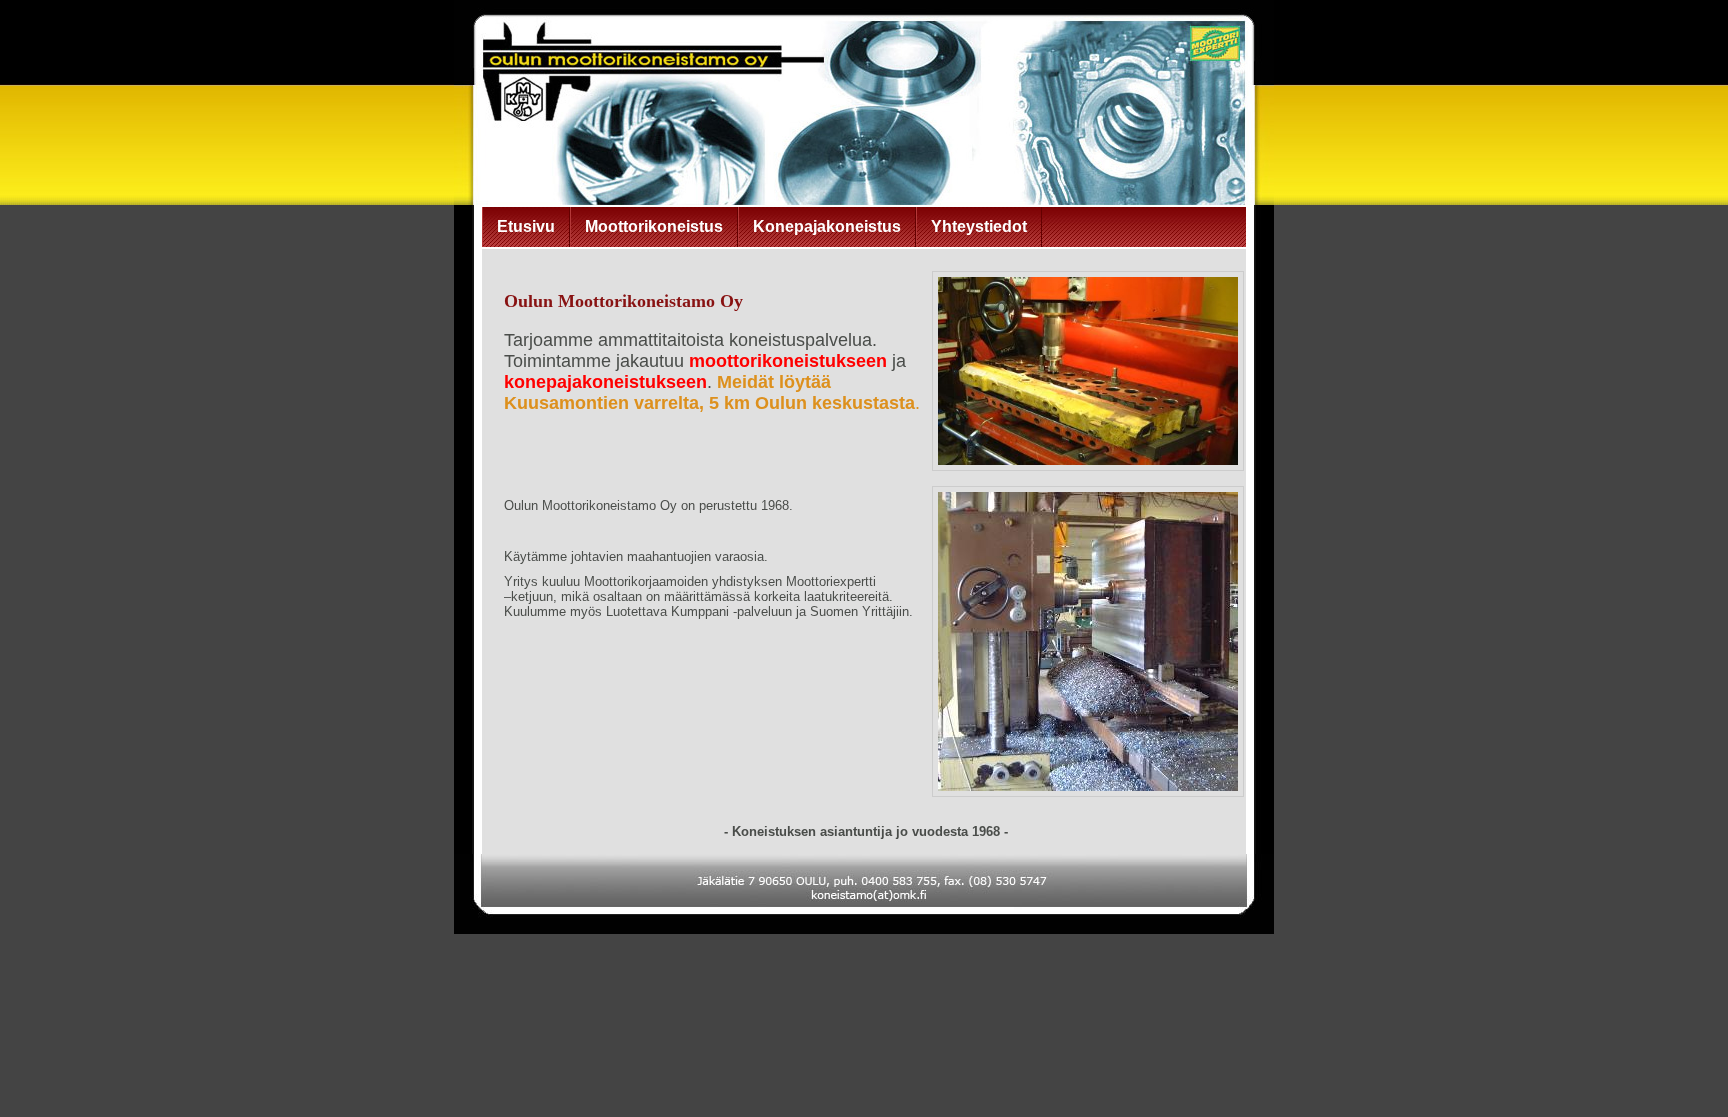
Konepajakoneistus (827, 226)
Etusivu (526, 226)
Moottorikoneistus (654, 226)
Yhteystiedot (979, 226)
